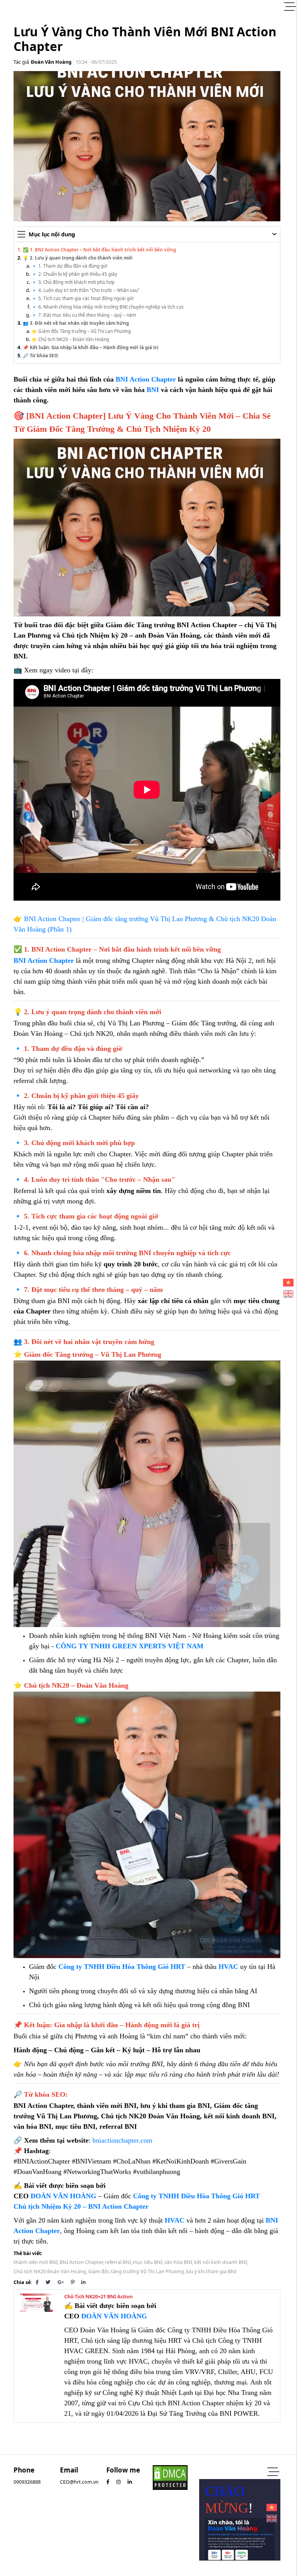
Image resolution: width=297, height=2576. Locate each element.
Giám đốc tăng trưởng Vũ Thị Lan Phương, (137, 2271)
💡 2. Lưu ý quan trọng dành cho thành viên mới (78, 258)
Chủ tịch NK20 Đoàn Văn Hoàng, (50, 2271)
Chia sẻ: (23, 2282)
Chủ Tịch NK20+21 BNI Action (98, 2297)
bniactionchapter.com (122, 2140)
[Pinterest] (73, 2282)
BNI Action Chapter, (82, 2262)
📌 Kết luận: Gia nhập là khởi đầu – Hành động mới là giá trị (91, 347)
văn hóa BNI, (179, 2262)
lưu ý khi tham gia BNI (211, 2271)
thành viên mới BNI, (36, 2262)
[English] (288, 1294)
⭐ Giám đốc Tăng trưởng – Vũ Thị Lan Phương (81, 331)
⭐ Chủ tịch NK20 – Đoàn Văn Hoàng (70, 339)
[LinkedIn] (83, 2282)
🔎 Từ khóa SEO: (41, 355)
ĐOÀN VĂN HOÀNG (63, 2196)
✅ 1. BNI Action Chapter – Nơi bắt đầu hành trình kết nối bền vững (99, 249)
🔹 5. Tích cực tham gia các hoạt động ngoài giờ (82, 298)
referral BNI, (119, 2262)
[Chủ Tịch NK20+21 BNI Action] (36, 2302)
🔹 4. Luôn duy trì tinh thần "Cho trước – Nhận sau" (85, 290)
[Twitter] (48, 2282)
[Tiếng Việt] (288, 1283)
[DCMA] (170, 2477)
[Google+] (61, 2282)
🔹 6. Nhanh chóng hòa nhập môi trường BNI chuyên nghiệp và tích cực (108, 307)
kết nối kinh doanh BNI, (221, 2262)
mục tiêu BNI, (148, 2262)
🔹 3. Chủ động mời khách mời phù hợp (73, 282)
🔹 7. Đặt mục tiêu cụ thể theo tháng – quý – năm (84, 315)
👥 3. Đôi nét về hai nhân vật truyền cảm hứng (76, 323)
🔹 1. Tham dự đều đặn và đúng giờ (69, 266)
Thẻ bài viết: (28, 2253)
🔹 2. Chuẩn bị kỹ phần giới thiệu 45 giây (74, 274)
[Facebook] (37, 2282)
